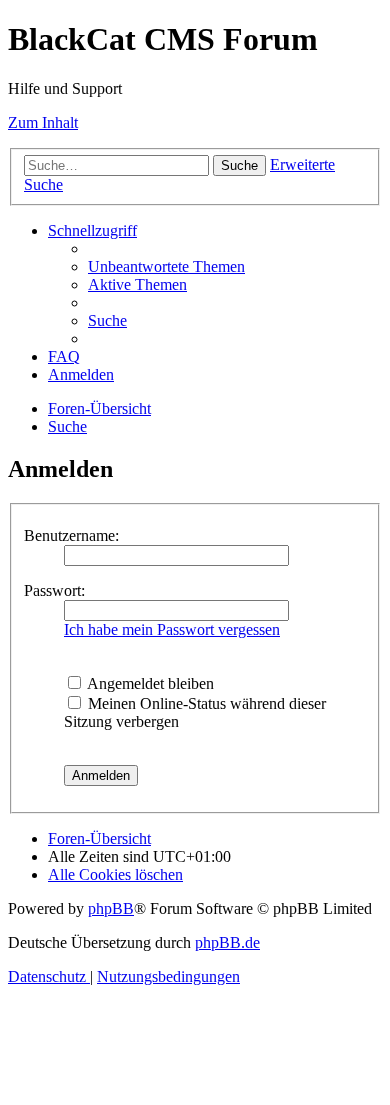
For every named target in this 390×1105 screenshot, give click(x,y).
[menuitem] (166, 266)
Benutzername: (71, 535)
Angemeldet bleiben (149, 683)
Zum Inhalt (43, 122)
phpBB (111, 908)
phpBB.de (227, 942)
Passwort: (54, 590)
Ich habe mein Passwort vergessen (172, 629)
